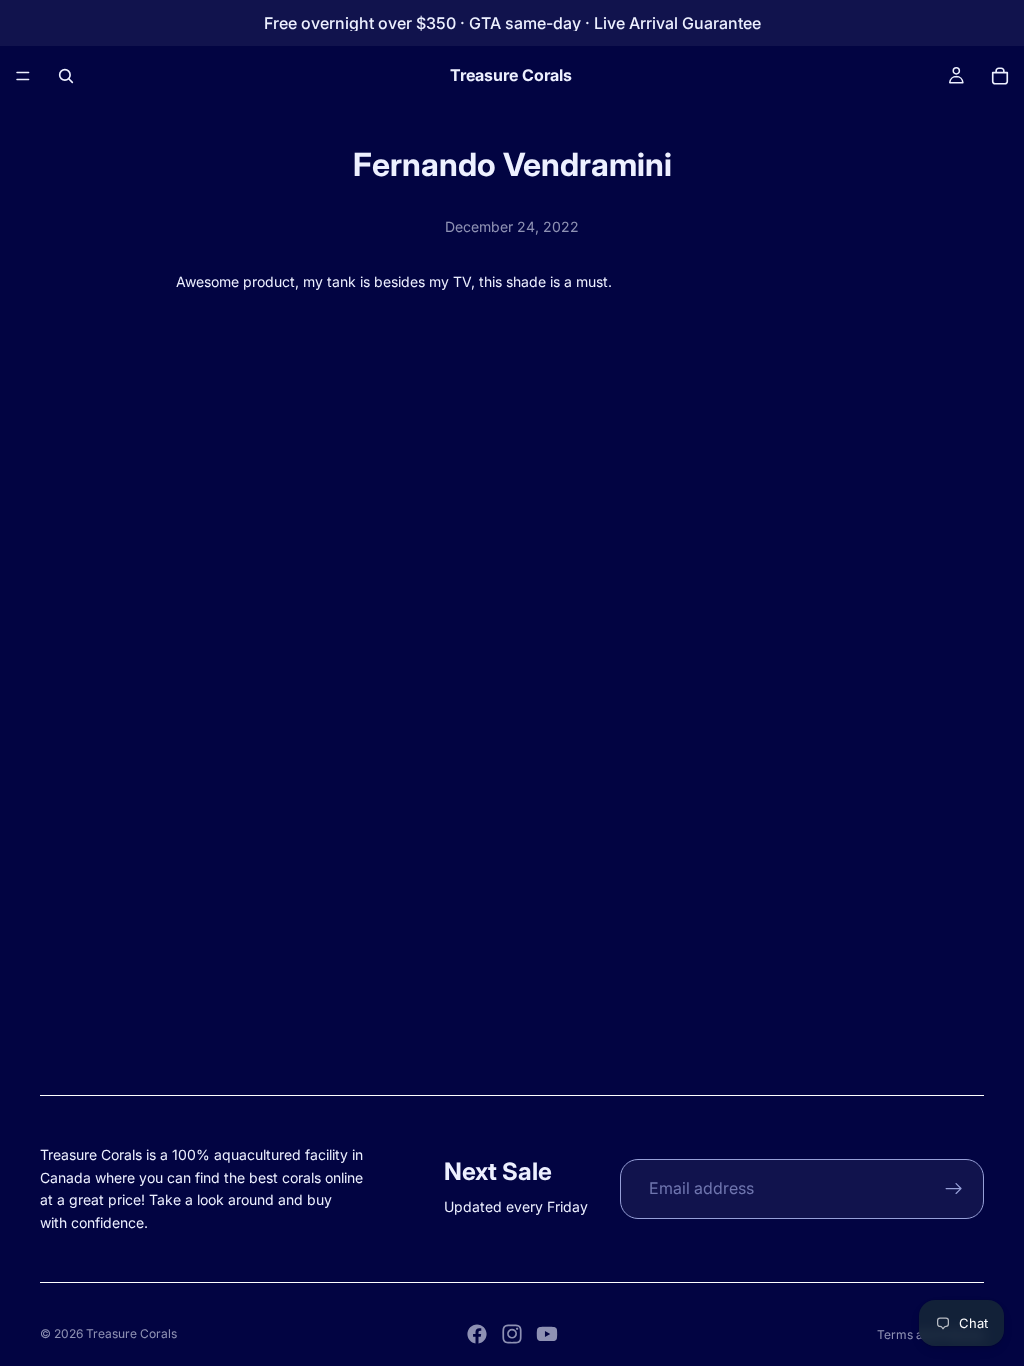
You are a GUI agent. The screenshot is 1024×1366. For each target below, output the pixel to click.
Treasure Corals (131, 1333)
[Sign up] (954, 1189)
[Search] (66, 76)
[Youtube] (547, 1334)
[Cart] (1000, 76)
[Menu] (23, 76)
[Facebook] (477, 1334)
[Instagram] (512, 1334)
